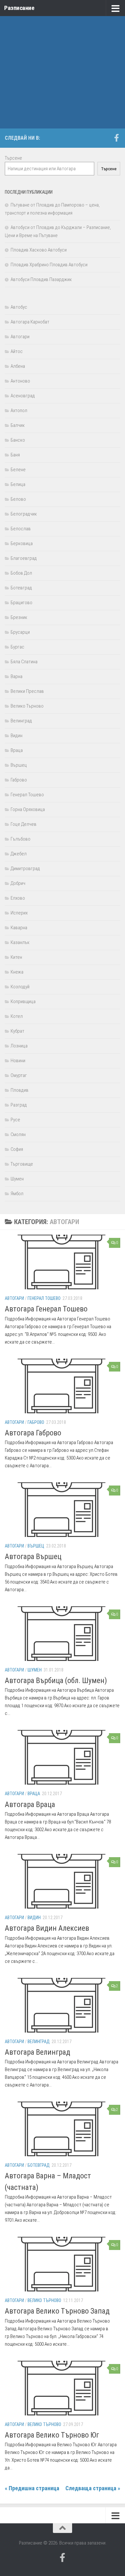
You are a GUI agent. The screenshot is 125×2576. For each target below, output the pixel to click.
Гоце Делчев (24, 824)
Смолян (18, 1134)
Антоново (20, 381)
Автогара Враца (30, 1804)
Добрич (18, 883)
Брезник (19, 617)
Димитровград (25, 869)
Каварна (19, 928)
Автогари (14, 1298)
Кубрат (17, 1031)
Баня (15, 455)
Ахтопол (19, 410)
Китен (16, 957)
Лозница (19, 1046)
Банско (18, 440)
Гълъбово (21, 839)
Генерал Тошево (44, 1298)
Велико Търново (44, 2300)
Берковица (22, 543)
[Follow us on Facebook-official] (116, 138)
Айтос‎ (17, 351)
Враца (34, 1794)
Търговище (22, 1164)
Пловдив (20, 1090)
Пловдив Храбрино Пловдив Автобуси (49, 265)
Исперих (19, 913)
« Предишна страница (32, 2488)
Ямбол (17, 1194)
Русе (15, 1120)
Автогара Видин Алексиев (47, 1928)
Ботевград (39, 2165)
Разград (19, 1105)
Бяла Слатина (24, 662)
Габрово (36, 1422)
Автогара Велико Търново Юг (52, 2435)
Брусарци (20, 632)
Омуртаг (19, 1075)
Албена (18, 366)
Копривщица (23, 1001)
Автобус (19, 307)
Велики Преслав (27, 691)
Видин (34, 1918)
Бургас (17, 647)
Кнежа (17, 972)
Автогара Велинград (37, 2052)
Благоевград (24, 558)
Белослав (21, 529)
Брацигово (21, 603)
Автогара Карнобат (30, 322)
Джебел (19, 854)
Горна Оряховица (28, 809)
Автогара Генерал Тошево (46, 1309)
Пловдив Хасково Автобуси (39, 250)
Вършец (36, 1546)
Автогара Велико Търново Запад (57, 2311)
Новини (18, 1061)
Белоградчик (24, 514)
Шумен (35, 1670)
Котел (17, 1016)
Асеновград (23, 396)
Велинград (39, 2042)
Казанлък (20, 942)
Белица (18, 484)
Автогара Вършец (33, 1557)
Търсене (13, 158)
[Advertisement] (63, 66)
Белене (18, 470)
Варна (17, 676)
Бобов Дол (21, 573)
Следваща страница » (93, 2488)
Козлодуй (20, 987)
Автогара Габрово (33, 1433)
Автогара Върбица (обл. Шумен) (56, 1681)
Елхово (18, 898)
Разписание (19, 8)
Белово (18, 499)
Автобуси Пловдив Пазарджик (41, 279)
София (17, 1149)
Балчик (18, 425)
